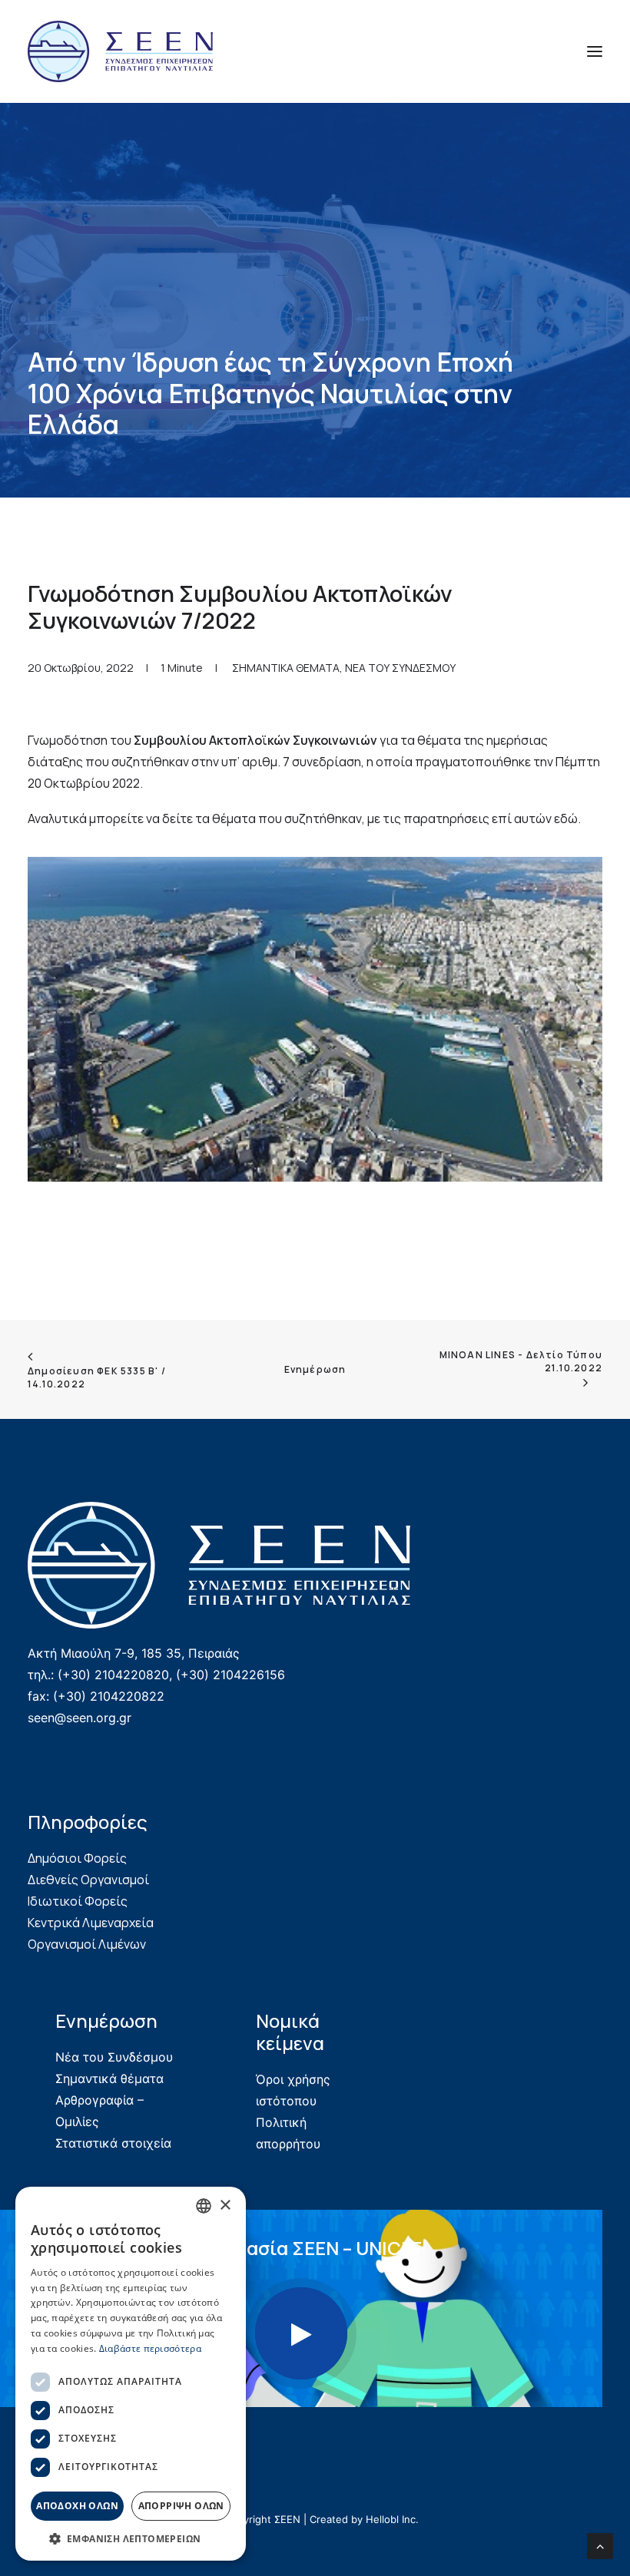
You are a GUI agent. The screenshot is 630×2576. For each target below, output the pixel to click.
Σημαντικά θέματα (109, 2078)
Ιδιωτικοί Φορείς (78, 1901)
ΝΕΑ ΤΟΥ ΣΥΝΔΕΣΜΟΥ (400, 668)
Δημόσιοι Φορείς (77, 1858)
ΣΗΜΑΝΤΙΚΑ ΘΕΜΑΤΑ (286, 668)
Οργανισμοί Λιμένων (87, 1944)
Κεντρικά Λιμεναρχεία (91, 1923)
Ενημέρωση (315, 1369)
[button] (595, 51)
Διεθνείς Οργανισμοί (88, 1880)
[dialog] (131, 2374)
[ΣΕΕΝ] (120, 51)
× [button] (225, 2206)
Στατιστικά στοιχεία (113, 2143)
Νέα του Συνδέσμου (114, 2057)
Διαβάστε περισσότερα (150, 2348)
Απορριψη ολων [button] (181, 2506)
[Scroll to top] (600, 2545)
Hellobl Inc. (392, 2519)
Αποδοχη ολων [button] (77, 2506)
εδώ (566, 818)
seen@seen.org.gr (80, 1718)
